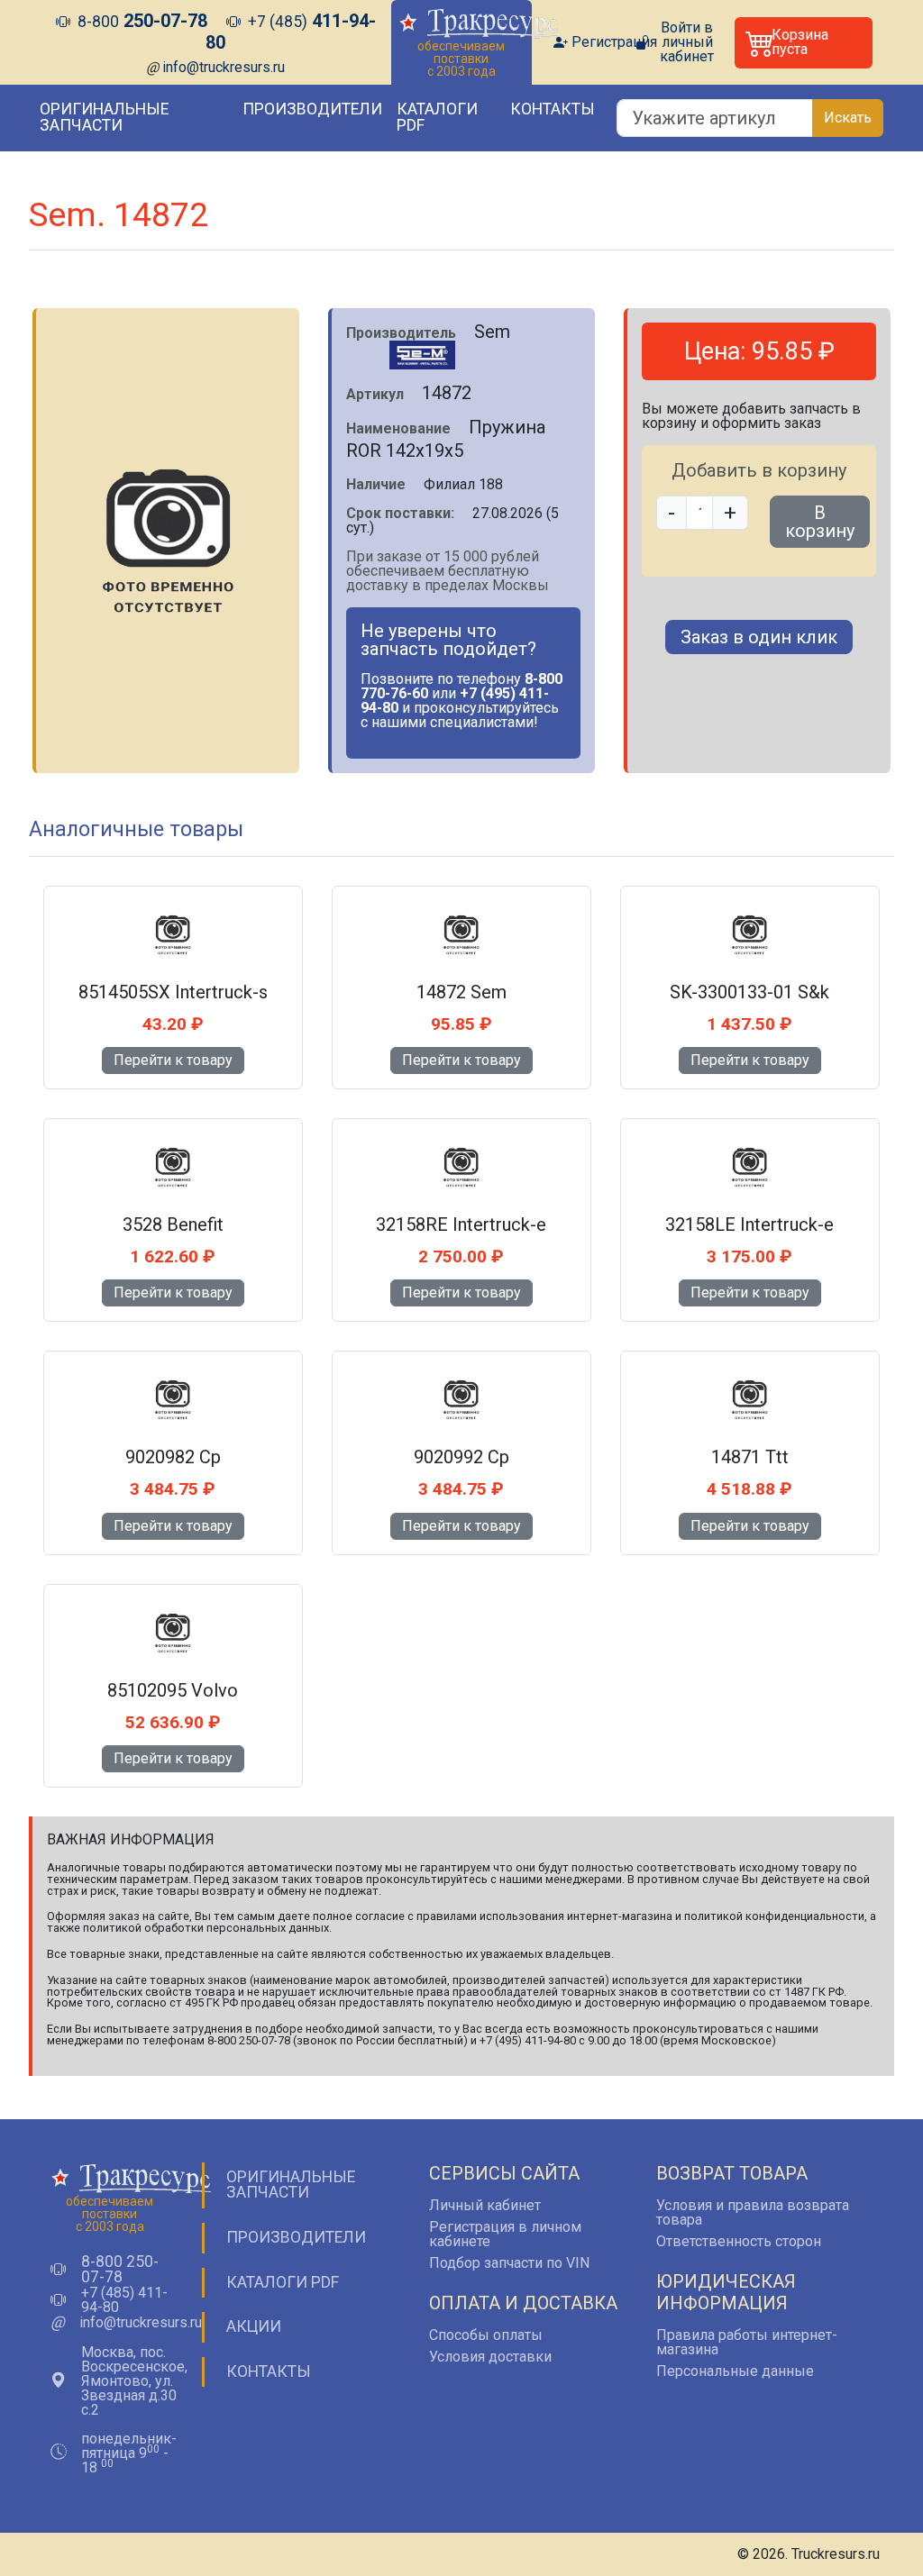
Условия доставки (490, 2357)
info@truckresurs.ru (224, 67)
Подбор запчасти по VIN (509, 2263)
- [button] (672, 513)
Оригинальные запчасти (104, 117)
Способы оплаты (486, 2335)
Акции (254, 2326)
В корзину (820, 522)
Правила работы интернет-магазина (747, 2342)
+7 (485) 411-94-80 (124, 2300)
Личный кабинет (485, 2205)
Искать (848, 118)
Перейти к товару (173, 1060)
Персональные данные (735, 2371)
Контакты (553, 109)
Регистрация (614, 42)
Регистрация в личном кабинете (505, 2234)
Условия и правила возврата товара (753, 2212)
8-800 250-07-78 (120, 2270)
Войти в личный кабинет (687, 42)
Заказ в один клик (759, 637)
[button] (804, 43)
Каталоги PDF (437, 117)
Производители (312, 109)
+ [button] (730, 513)
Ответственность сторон (739, 2241)
